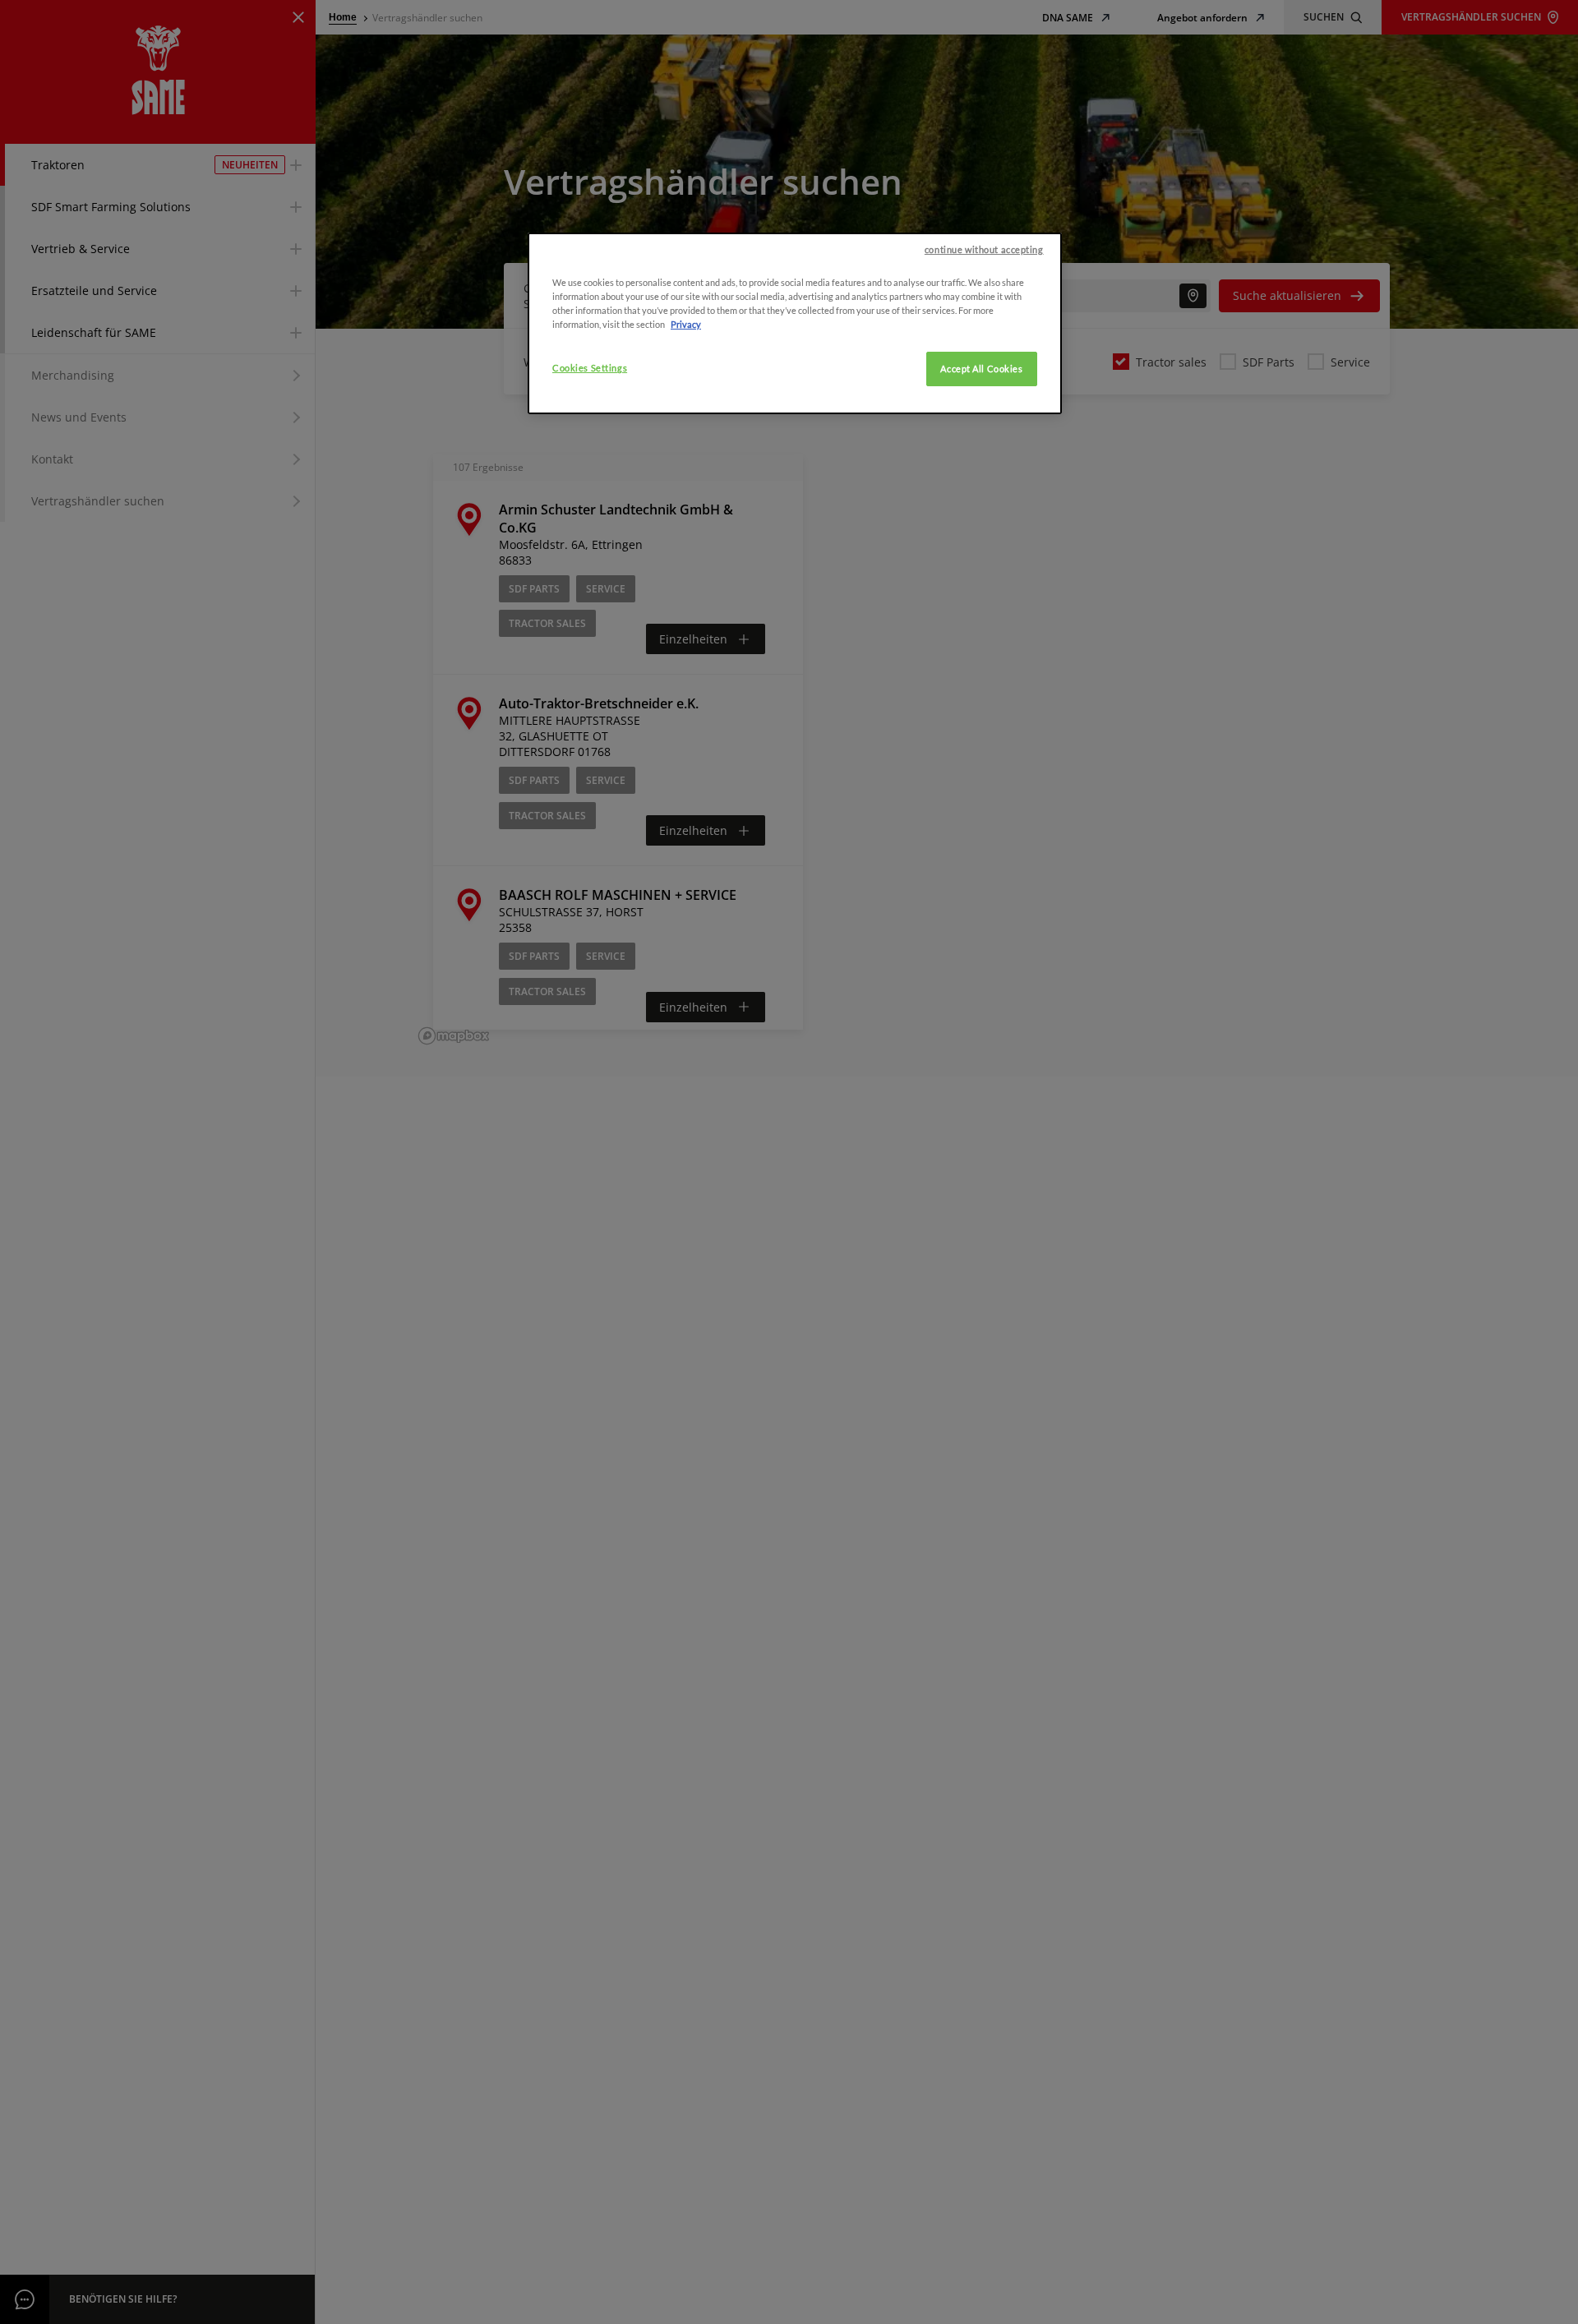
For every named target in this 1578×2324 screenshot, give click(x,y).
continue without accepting (984, 249)
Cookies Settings (590, 368)
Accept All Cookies (981, 369)
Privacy (686, 324)
